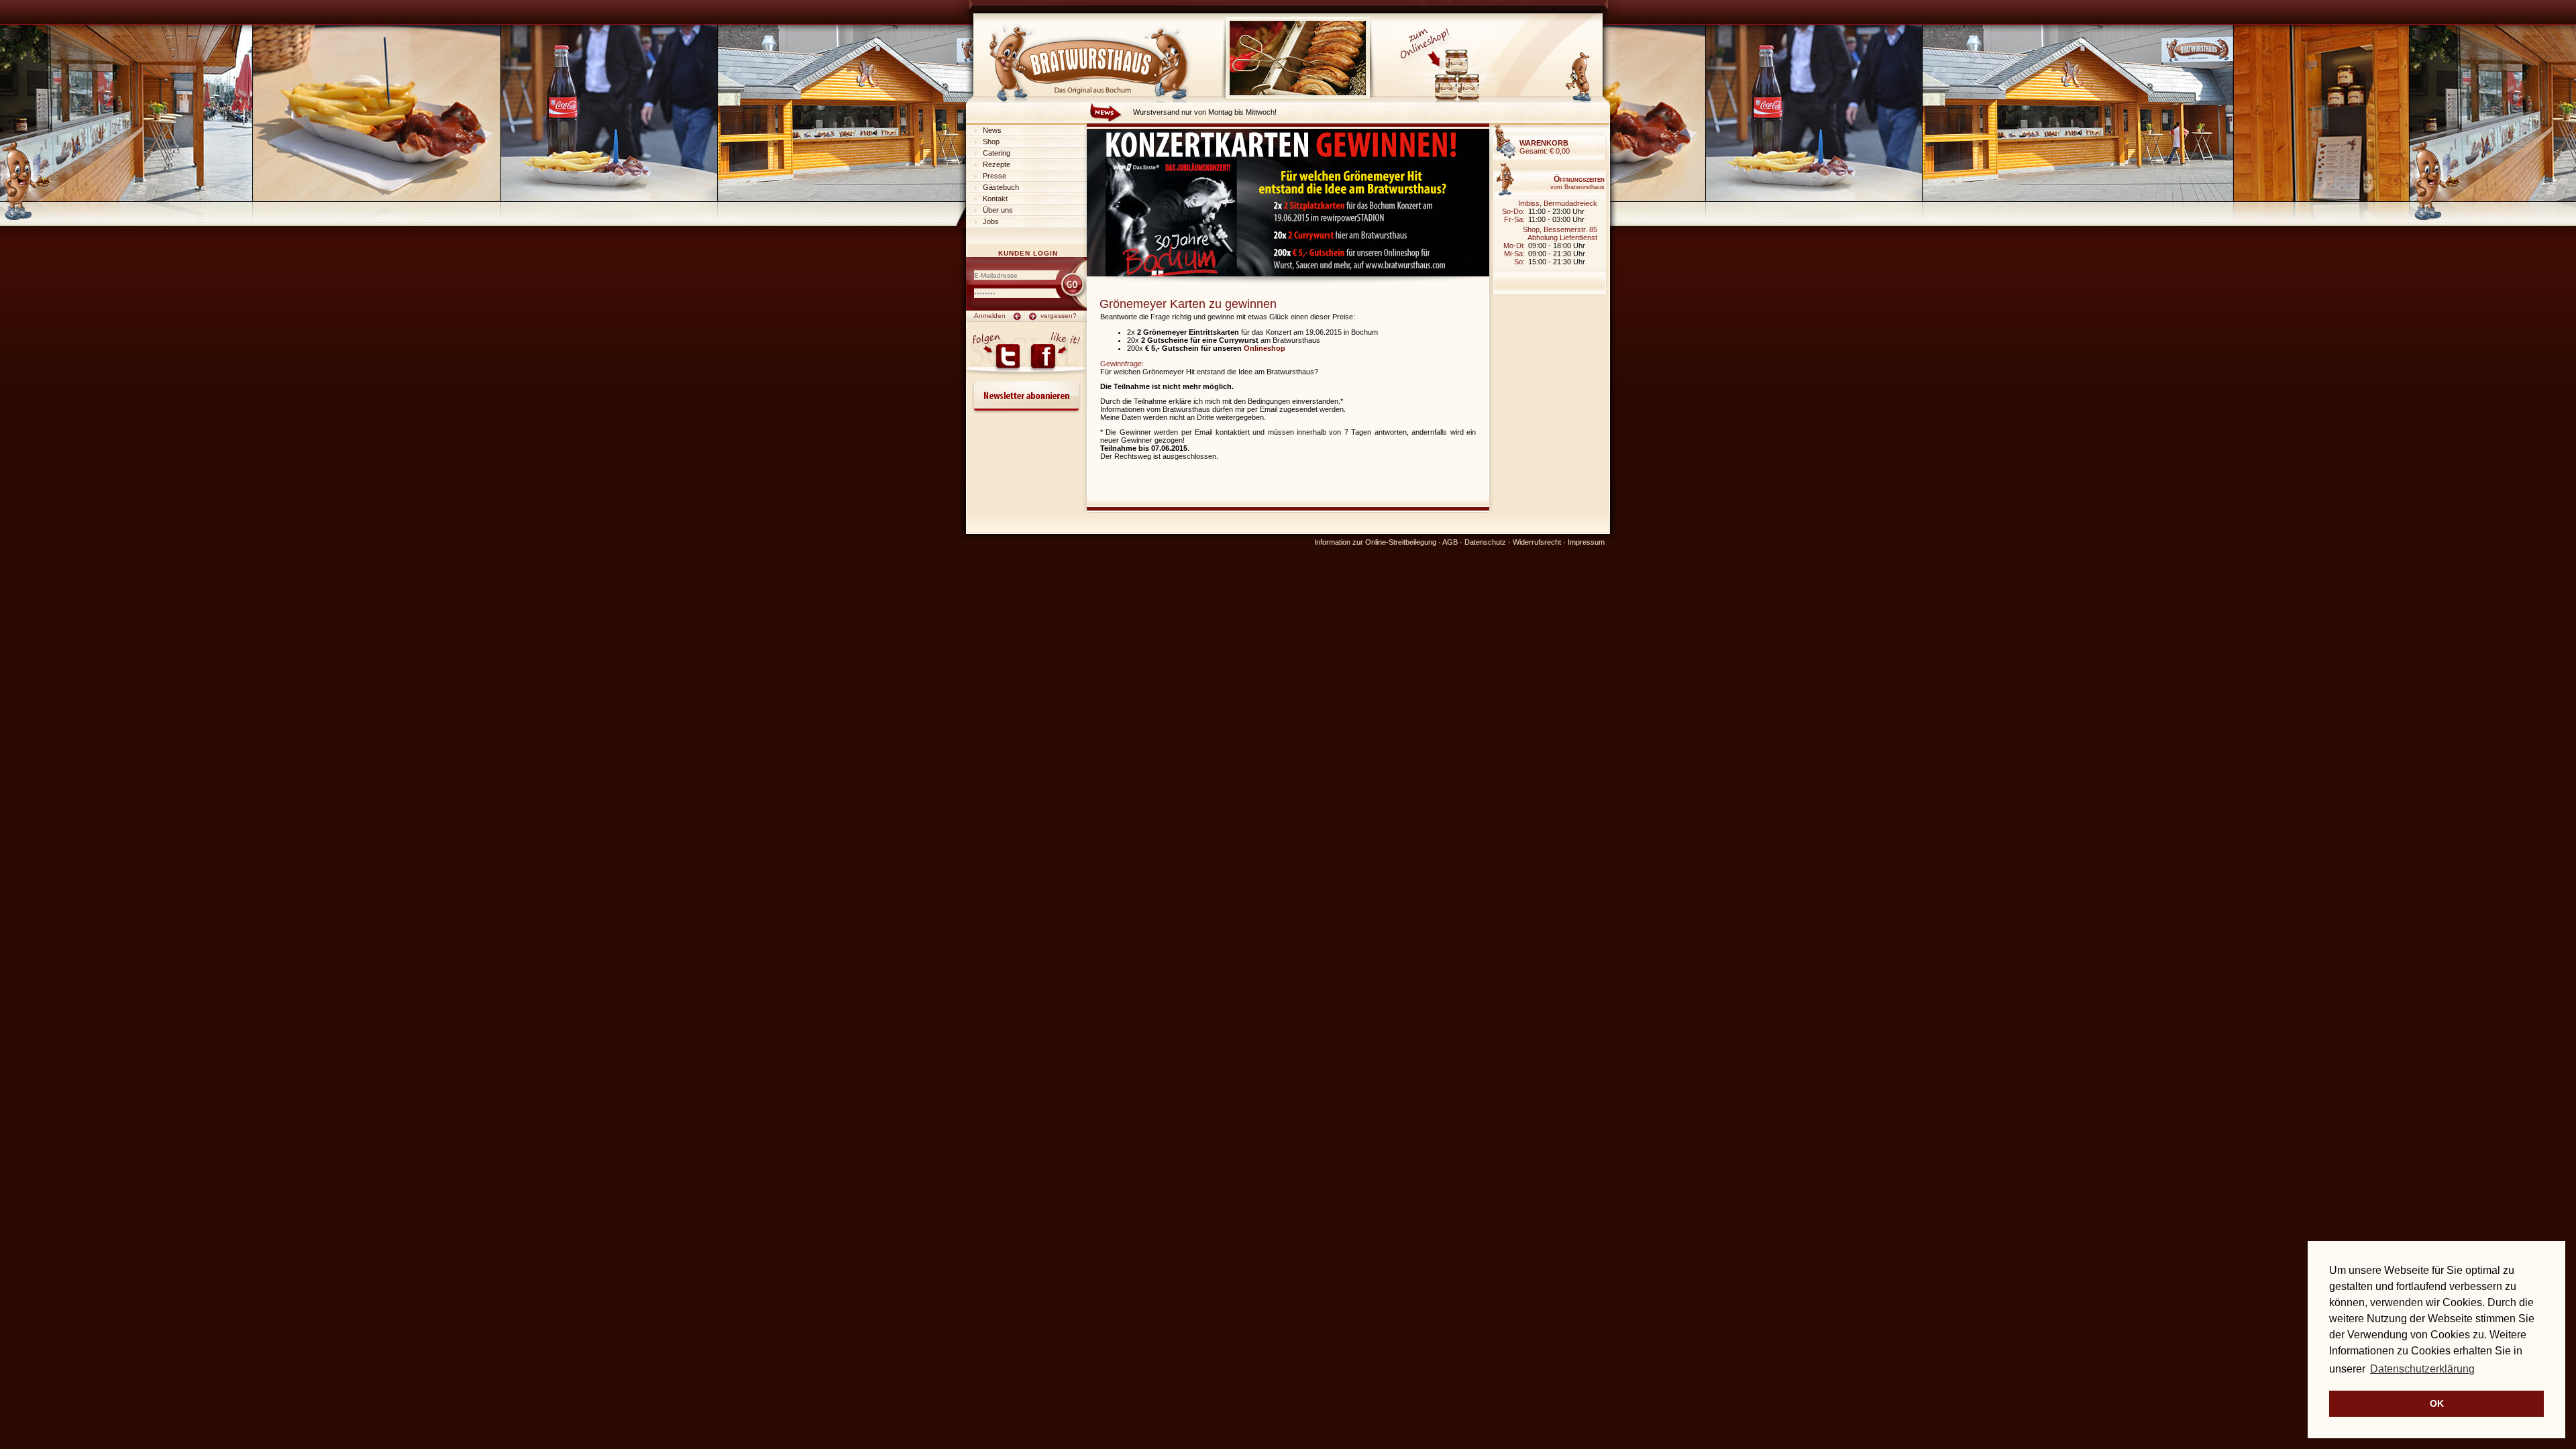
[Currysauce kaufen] (1447, 100)
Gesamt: (1545, 147)
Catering (997, 153)
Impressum (1586, 542)
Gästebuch (1001, 187)
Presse (995, 176)
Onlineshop (1265, 348)
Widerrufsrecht (1537, 542)
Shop (991, 142)
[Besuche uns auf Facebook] (1056, 354)
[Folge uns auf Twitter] (996, 354)
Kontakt (995, 199)
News (992, 130)
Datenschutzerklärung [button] (2422, 1369)
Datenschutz (1485, 542)
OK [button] (2437, 1403)
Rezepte (997, 164)
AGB (1450, 542)
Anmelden (990, 316)
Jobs (991, 221)
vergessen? (1059, 316)
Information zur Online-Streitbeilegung (1375, 542)
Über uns (998, 210)
